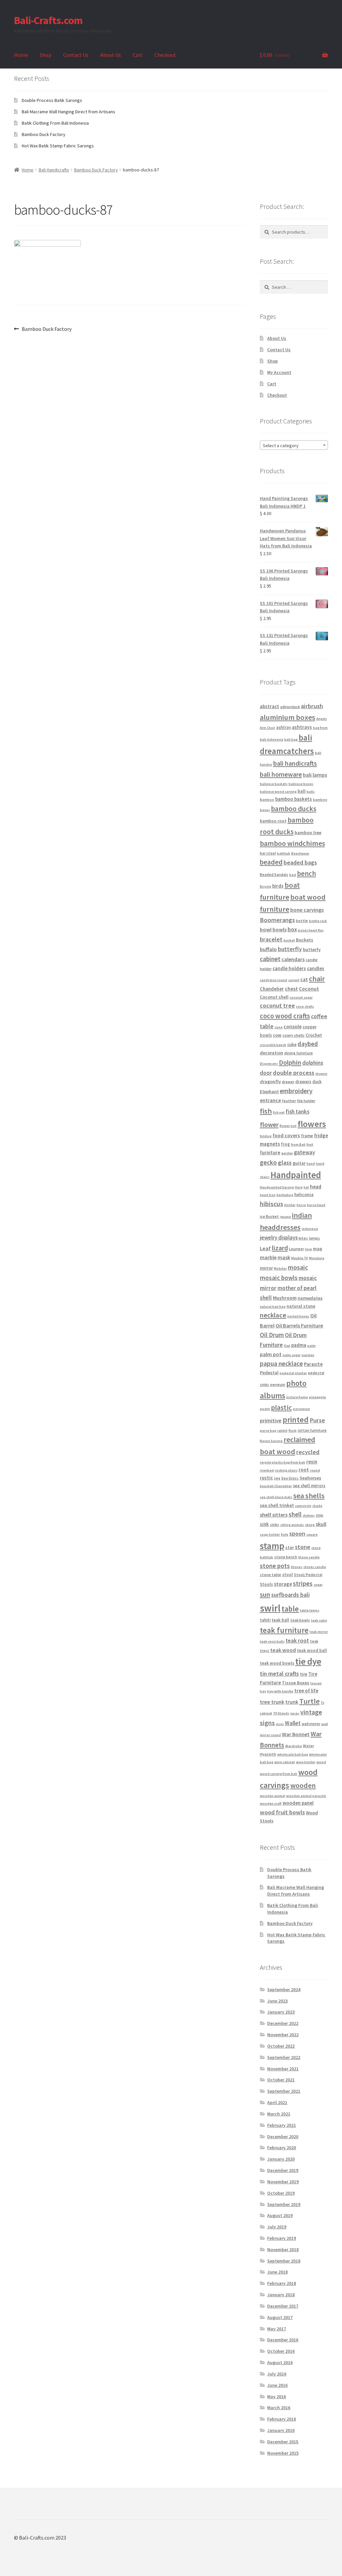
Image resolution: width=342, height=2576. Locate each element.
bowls (280, 929)
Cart (138, 55)
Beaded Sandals (274, 874)
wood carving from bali (279, 1774)
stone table (271, 1575)
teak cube (319, 1620)
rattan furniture (312, 1430)
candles (316, 968)
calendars (293, 959)
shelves (309, 1515)
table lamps (310, 1610)
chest (291, 989)
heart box (268, 1195)
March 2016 (279, 2408)
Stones (297, 1567)
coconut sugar (301, 997)
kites (303, 1238)
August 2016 (280, 2362)
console (293, 1026)
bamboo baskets (294, 799)
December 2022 (283, 2023)
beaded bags (300, 862)
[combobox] (294, 445)
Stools (266, 1584)
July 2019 (277, 2227)
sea (277, 1478)
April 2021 (277, 2102)
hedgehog (285, 1195)
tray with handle (280, 1691)
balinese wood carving (278, 792)
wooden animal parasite (306, 1796)
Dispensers (269, 1064)
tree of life (306, 1691)
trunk (292, 1702)
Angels (322, 719)
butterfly (290, 949)
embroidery (296, 1091)
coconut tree (277, 1005)
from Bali (298, 1144)
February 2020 (282, 2148)
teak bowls (300, 1620)
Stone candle (309, 1557)
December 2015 (283, 2442)
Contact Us (76, 55)
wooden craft (271, 1804)
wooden (303, 1785)
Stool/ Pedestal (308, 1575)
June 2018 (277, 2272)
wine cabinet (285, 1762)
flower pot (288, 1126)
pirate (265, 1409)
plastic (281, 1407)
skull (321, 1524)
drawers (303, 1082)
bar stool (268, 853)
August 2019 (280, 2215)
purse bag (268, 1431)
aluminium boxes (288, 717)
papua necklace (281, 1364)
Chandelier (272, 989)
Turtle (309, 1701)
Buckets (305, 940)
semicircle (303, 1506)
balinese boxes (301, 784)
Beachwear (300, 853)
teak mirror (319, 1632)
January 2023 (281, 2012)
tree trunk (272, 1702)
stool (288, 1575)
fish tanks (297, 1112)
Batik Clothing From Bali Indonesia (55, 123)
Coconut (309, 989)
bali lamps (315, 775)
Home (21, 55)
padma (299, 1345)
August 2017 (280, 2317)
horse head (316, 1205)
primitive (271, 1420)
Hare (299, 1187)
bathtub (284, 853)
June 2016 (277, 2385)
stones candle (315, 1567)
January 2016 (281, 2430)
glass (285, 1163)
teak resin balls (272, 1641)
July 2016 (277, 2374)
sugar (318, 1585)
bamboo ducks (294, 809)
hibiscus (272, 1204)
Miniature (317, 1258)
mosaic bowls (279, 1278)
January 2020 (281, 2159)
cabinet (270, 959)
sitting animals (292, 1525)
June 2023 (277, 2001)
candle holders (289, 968)
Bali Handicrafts (54, 170)
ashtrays (302, 727)
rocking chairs (286, 1470)
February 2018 (282, 2283)
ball (302, 791)
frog (285, 1144)
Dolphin (290, 1062)
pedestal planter (293, 1373)
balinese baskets (274, 784)
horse (301, 1205)
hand (311, 1164)
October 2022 (281, 2046)
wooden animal (273, 1796)
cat (304, 979)
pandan (308, 1355)
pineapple (317, 1397)
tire (304, 1674)
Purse (317, 1420)
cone (279, 1027)
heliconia (304, 1194)
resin (312, 1462)
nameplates (310, 1298)
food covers (286, 1135)
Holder (290, 1205)
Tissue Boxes (296, 1683)
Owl (287, 1346)
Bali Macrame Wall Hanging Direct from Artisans (68, 112)
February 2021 (282, 2125)
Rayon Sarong (271, 1441)
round (315, 1470)
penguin (278, 1384)
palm (311, 1346)
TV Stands (281, 1713)
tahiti (265, 1620)
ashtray (284, 727)
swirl (270, 1608)
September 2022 (284, 2057)
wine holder (306, 1762)
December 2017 (283, 2306)
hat (306, 1187)
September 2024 (284, 1989)
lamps (314, 1238)
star (290, 1547)
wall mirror (311, 1724)
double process (294, 1073)
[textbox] (294, 445)
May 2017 (277, 2329)
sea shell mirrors (309, 1486)
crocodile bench (273, 1045)
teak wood (283, 1650)
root (304, 1470)
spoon (297, 1533)
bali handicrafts (295, 763)
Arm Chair (268, 728)
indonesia (310, 1229)
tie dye (308, 1661)
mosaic (298, 1267)
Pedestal (269, 1373)
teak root (297, 1641)
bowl (266, 929)
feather (289, 1101)
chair (317, 979)
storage (283, 1584)
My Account (279, 372)
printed (296, 1420)
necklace (273, 1315)
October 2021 (281, 2080)
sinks (275, 1524)
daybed (308, 1044)
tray (263, 1691)
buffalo (268, 949)
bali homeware (281, 774)
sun (265, 1594)
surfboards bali (290, 1595)
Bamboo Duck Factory (44, 134)
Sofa (285, 1534)
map (318, 1249)
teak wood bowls (277, 1663)
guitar (299, 1163)
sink (264, 1524)
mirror (266, 1268)
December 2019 (283, 2170)
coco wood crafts (285, 1016)
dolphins (313, 1063)
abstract (270, 706)
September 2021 (284, 2091)
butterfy (312, 949)
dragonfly (270, 1081)
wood (321, 1762)
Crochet (314, 1035)
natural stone (301, 1306)
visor (280, 1724)
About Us (111, 55)
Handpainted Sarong (277, 1187)
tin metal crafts (279, 1673)
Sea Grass (290, 1478)
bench (306, 874)
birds (278, 886)
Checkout (165, 55)
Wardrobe (294, 1746)
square (312, 1534)
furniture (270, 1152)
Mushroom (285, 1298)
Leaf (265, 1248)
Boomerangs (277, 920)
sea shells (309, 1496)
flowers (312, 1124)
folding (266, 1136)
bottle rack (318, 921)
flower (269, 1125)
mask (284, 1257)
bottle (302, 921)
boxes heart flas (311, 930)
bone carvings (307, 910)
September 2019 (284, 2204)
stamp (272, 1546)
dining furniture (299, 1053)
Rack (293, 1431)
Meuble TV (300, 1258)
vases (295, 1713)
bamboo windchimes (292, 843)
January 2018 (281, 2295)
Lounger (296, 1249)
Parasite (313, 1364)
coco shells (305, 1006)
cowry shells (294, 1035)
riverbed (267, 1470)
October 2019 (281, 2193)
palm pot (271, 1354)
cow (277, 1035)
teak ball (280, 1620)
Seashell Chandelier (276, 1486)
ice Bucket (269, 1216)
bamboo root (273, 821)
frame (307, 1136)
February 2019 (282, 2238)
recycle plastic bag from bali (283, 1462)
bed (293, 875)
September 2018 (284, 2261)
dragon (321, 1074)
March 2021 (279, 2114)
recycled (308, 1452)
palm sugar (292, 1355)
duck (317, 1082)
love (308, 1249)
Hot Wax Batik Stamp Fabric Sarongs (58, 146)
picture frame (297, 1397)
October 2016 (281, 2351)
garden (287, 1153)
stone (303, 1547)
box (292, 929)
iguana (285, 1217)
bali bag (291, 739)
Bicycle (266, 886)
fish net (279, 1112)
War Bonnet (296, 1734)
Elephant (269, 1091)
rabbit (282, 1431)
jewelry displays (279, 1238)
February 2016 (282, 2419)
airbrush (312, 706)
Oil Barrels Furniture (299, 1325)
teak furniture (284, 1630)
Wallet (293, 1723)
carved (294, 980)
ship (319, 1515)
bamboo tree (308, 832)
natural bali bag (273, 1307)
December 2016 (283, 2340)
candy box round (274, 980)
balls (311, 792)
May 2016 (277, 2397)
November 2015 (283, 2453)
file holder (306, 1101)
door (266, 1073)
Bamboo (267, 800)
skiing (310, 1525)
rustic (266, 1478)
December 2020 (283, 2137)
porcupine (301, 1409)
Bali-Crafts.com (48, 20)
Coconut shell (274, 997)
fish (266, 1111)
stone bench (286, 1557)
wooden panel (298, 1803)
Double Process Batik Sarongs (52, 100)
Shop (46, 55)
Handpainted (296, 1175)
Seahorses (310, 1478)
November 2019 (283, 2182)
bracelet (271, 939)
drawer (288, 1082)
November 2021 (283, 2069)
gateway (304, 1152)
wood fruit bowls (282, 1812)
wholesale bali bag (293, 1754)
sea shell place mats (276, 1497)
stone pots (275, 1566)
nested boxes (298, 1316)
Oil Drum (272, 1335)
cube (292, 1045)
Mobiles (280, 1268)
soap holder (270, 1534)
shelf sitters (274, 1515)
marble (268, 1257)
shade (317, 1506)
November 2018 (283, 2249)
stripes (303, 1583)
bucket (289, 940)
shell (295, 1514)
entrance (270, 1100)
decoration (272, 1053)
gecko (268, 1162)
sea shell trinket (277, 1505)
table (290, 1609)
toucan (316, 1683)
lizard (280, 1248)
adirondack (290, 707)
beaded (271, 862)
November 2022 (283, 2035)
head (316, 1187)
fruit (310, 1144)
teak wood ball (312, 1650)
